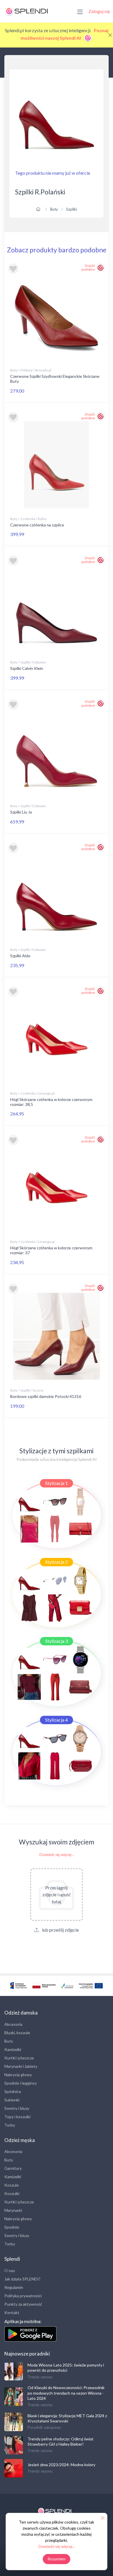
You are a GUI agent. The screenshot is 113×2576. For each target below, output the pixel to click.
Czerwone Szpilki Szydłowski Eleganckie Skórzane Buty (55, 379)
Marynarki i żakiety (21, 2066)
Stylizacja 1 (57, 1483)
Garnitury (13, 2168)
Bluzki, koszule (17, 2033)
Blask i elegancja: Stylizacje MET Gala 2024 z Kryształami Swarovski (67, 2418)
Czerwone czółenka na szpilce (37, 525)
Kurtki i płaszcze (19, 2058)
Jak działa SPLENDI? (22, 2279)
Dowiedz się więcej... (57, 1855)
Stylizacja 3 (57, 1641)
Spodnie (12, 2227)
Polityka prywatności (23, 2296)
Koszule (12, 2185)
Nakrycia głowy (18, 2075)
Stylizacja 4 (57, 1720)
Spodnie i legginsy (21, 2083)
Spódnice (13, 2091)
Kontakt (12, 2312)
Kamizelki (13, 2049)
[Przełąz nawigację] (80, 11)
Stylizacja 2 (57, 1562)
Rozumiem (57, 2559)
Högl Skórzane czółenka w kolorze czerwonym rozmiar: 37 (51, 1250)
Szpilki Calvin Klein (27, 668)
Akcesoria (13, 2024)
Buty (54, 209)
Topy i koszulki (17, 2117)
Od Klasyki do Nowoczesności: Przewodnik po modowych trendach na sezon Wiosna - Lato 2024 (66, 2393)
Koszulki (12, 2193)
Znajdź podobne (88, 267)
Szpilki (71, 209)
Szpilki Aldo (20, 956)
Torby (10, 2125)
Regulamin (14, 2287)
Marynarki (13, 2210)
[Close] (110, 35)
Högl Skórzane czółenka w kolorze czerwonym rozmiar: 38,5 (51, 1102)
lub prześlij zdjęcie (60, 1930)
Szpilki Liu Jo (21, 812)
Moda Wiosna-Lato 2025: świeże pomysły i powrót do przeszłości (66, 2368)
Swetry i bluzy (17, 2108)
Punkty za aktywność (23, 2304)
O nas (10, 2270)
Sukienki (12, 2100)
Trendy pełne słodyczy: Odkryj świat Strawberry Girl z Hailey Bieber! (61, 2441)
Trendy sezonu (40, 2377)
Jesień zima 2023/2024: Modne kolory (61, 2465)
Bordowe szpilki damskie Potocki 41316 (46, 1396)
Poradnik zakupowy (44, 2427)
